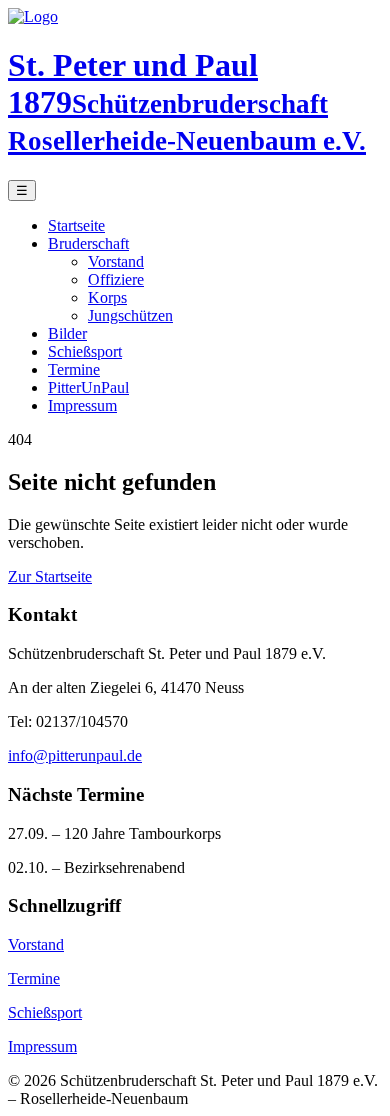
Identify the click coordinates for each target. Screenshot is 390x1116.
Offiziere (116, 279)
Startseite (76, 225)
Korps (107, 297)
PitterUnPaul (88, 387)
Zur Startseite (50, 576)
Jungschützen (130, 315)
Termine (74, 369)
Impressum (82, 405)
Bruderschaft (88, 243)
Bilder (67, 333)
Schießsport (85, 351)
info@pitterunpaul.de (75, 755)
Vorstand (116, 261)
